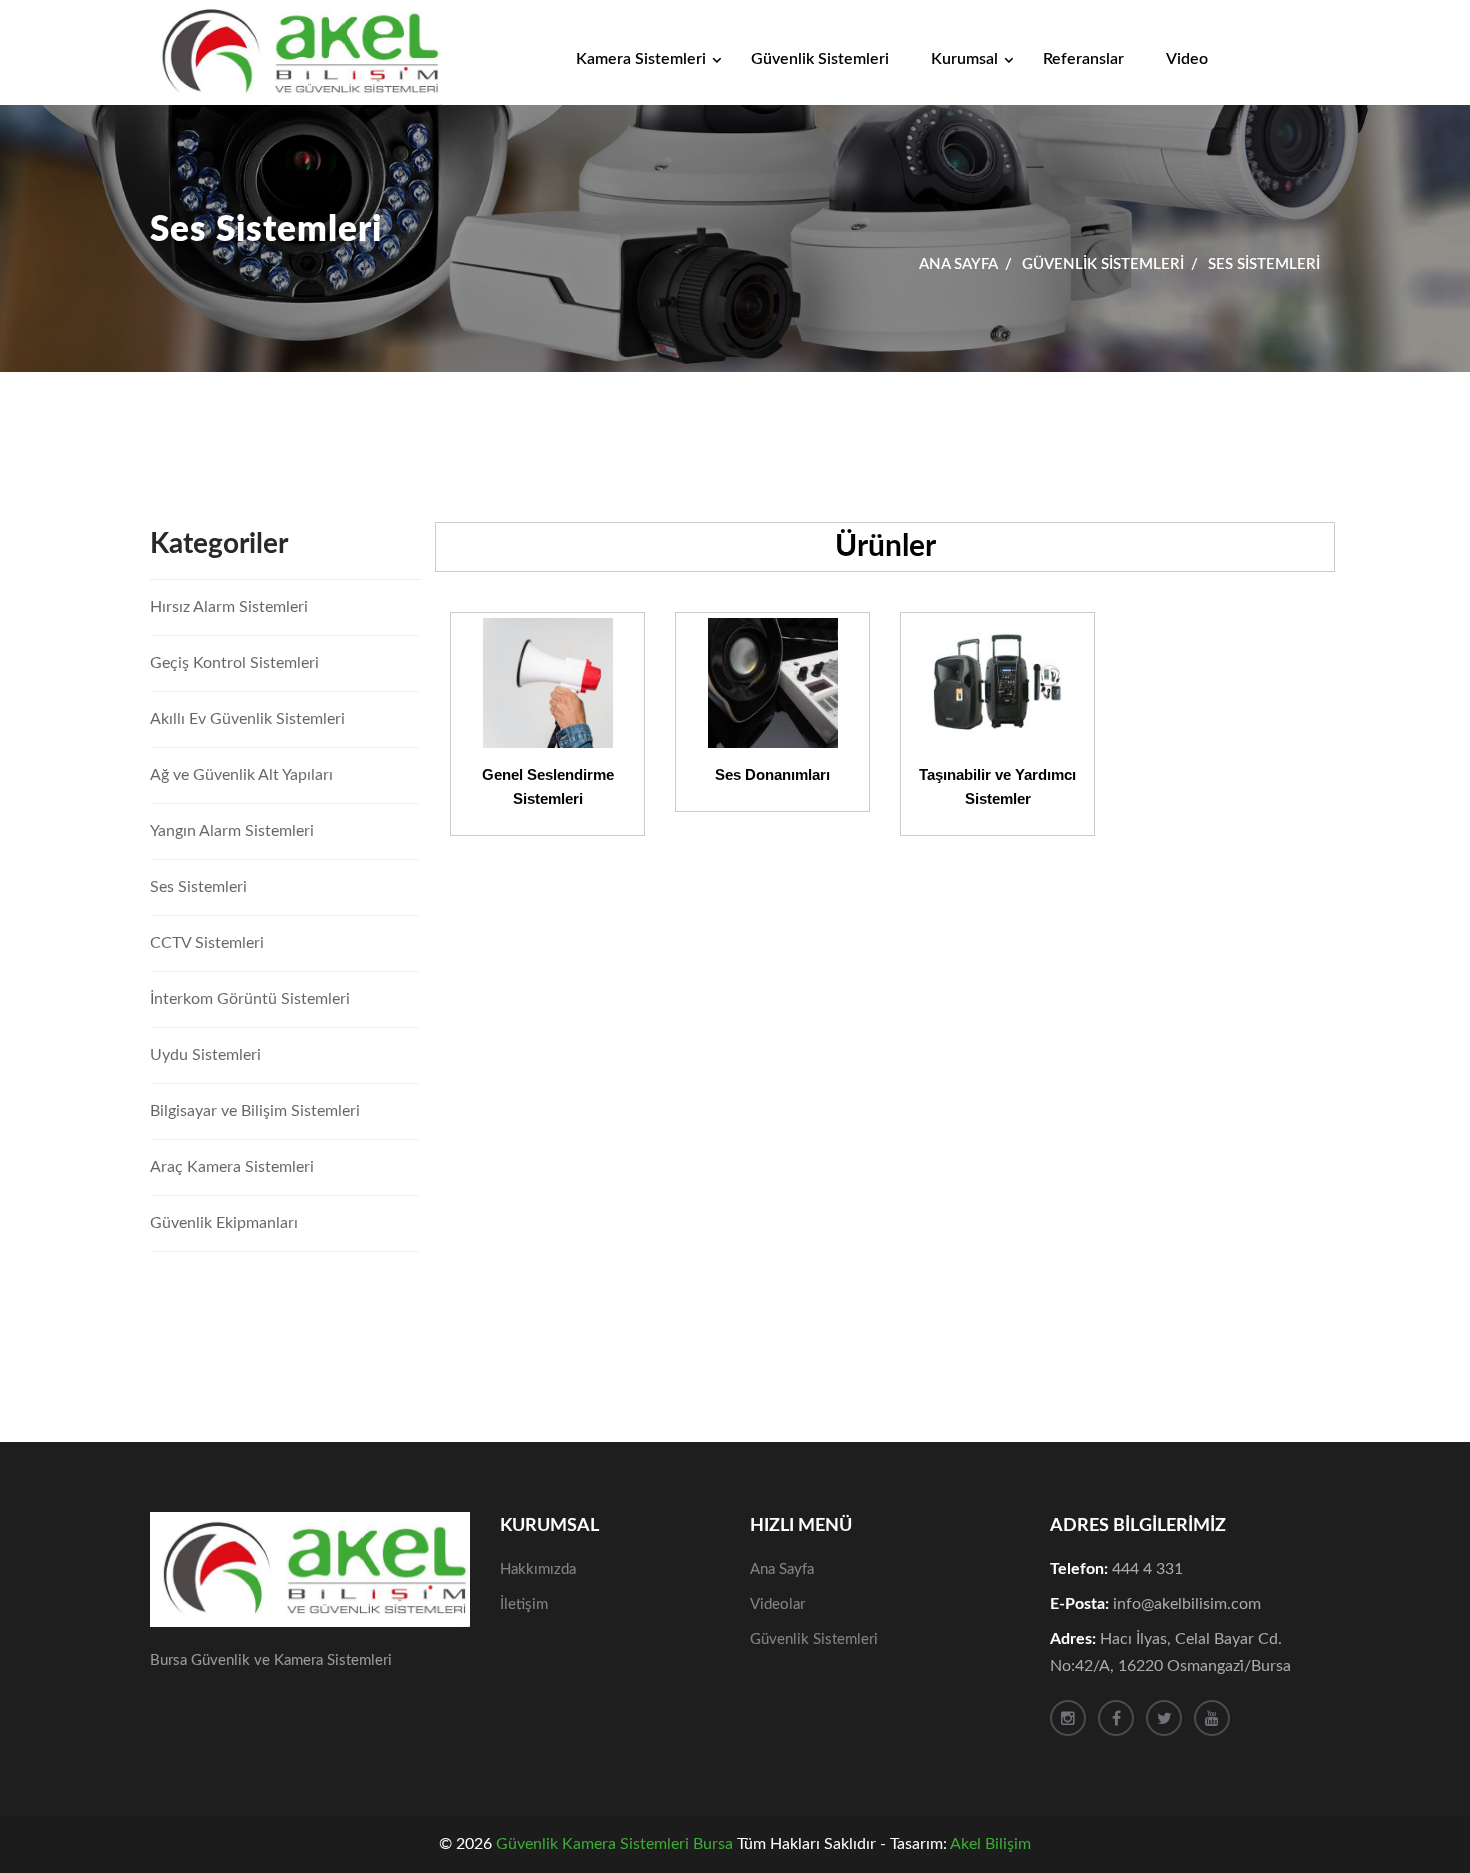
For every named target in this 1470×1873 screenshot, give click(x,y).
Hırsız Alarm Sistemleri (229, 607)
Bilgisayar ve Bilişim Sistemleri (255, 1111)
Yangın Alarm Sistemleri (232, 831)
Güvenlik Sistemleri (820, 59)
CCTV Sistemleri (207, 943)
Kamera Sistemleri (641, 59)
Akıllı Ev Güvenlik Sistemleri (247, 719)
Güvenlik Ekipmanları (224, 1223)
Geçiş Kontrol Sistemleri (234, 663)
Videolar (777, 1604)
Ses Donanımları (772, 774)
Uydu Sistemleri (205, 1055)
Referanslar (1083, 59)
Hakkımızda (538, 1569)
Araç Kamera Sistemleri (232, 1167)
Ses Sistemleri (198, 887)
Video (1187, 59)
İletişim (524, 1604)
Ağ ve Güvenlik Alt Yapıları (241, 775)
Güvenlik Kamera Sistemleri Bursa (614, 1844)
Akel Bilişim (990, 1844)
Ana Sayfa (958, 264)
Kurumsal (964, 59)
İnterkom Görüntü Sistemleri (250, 999)
